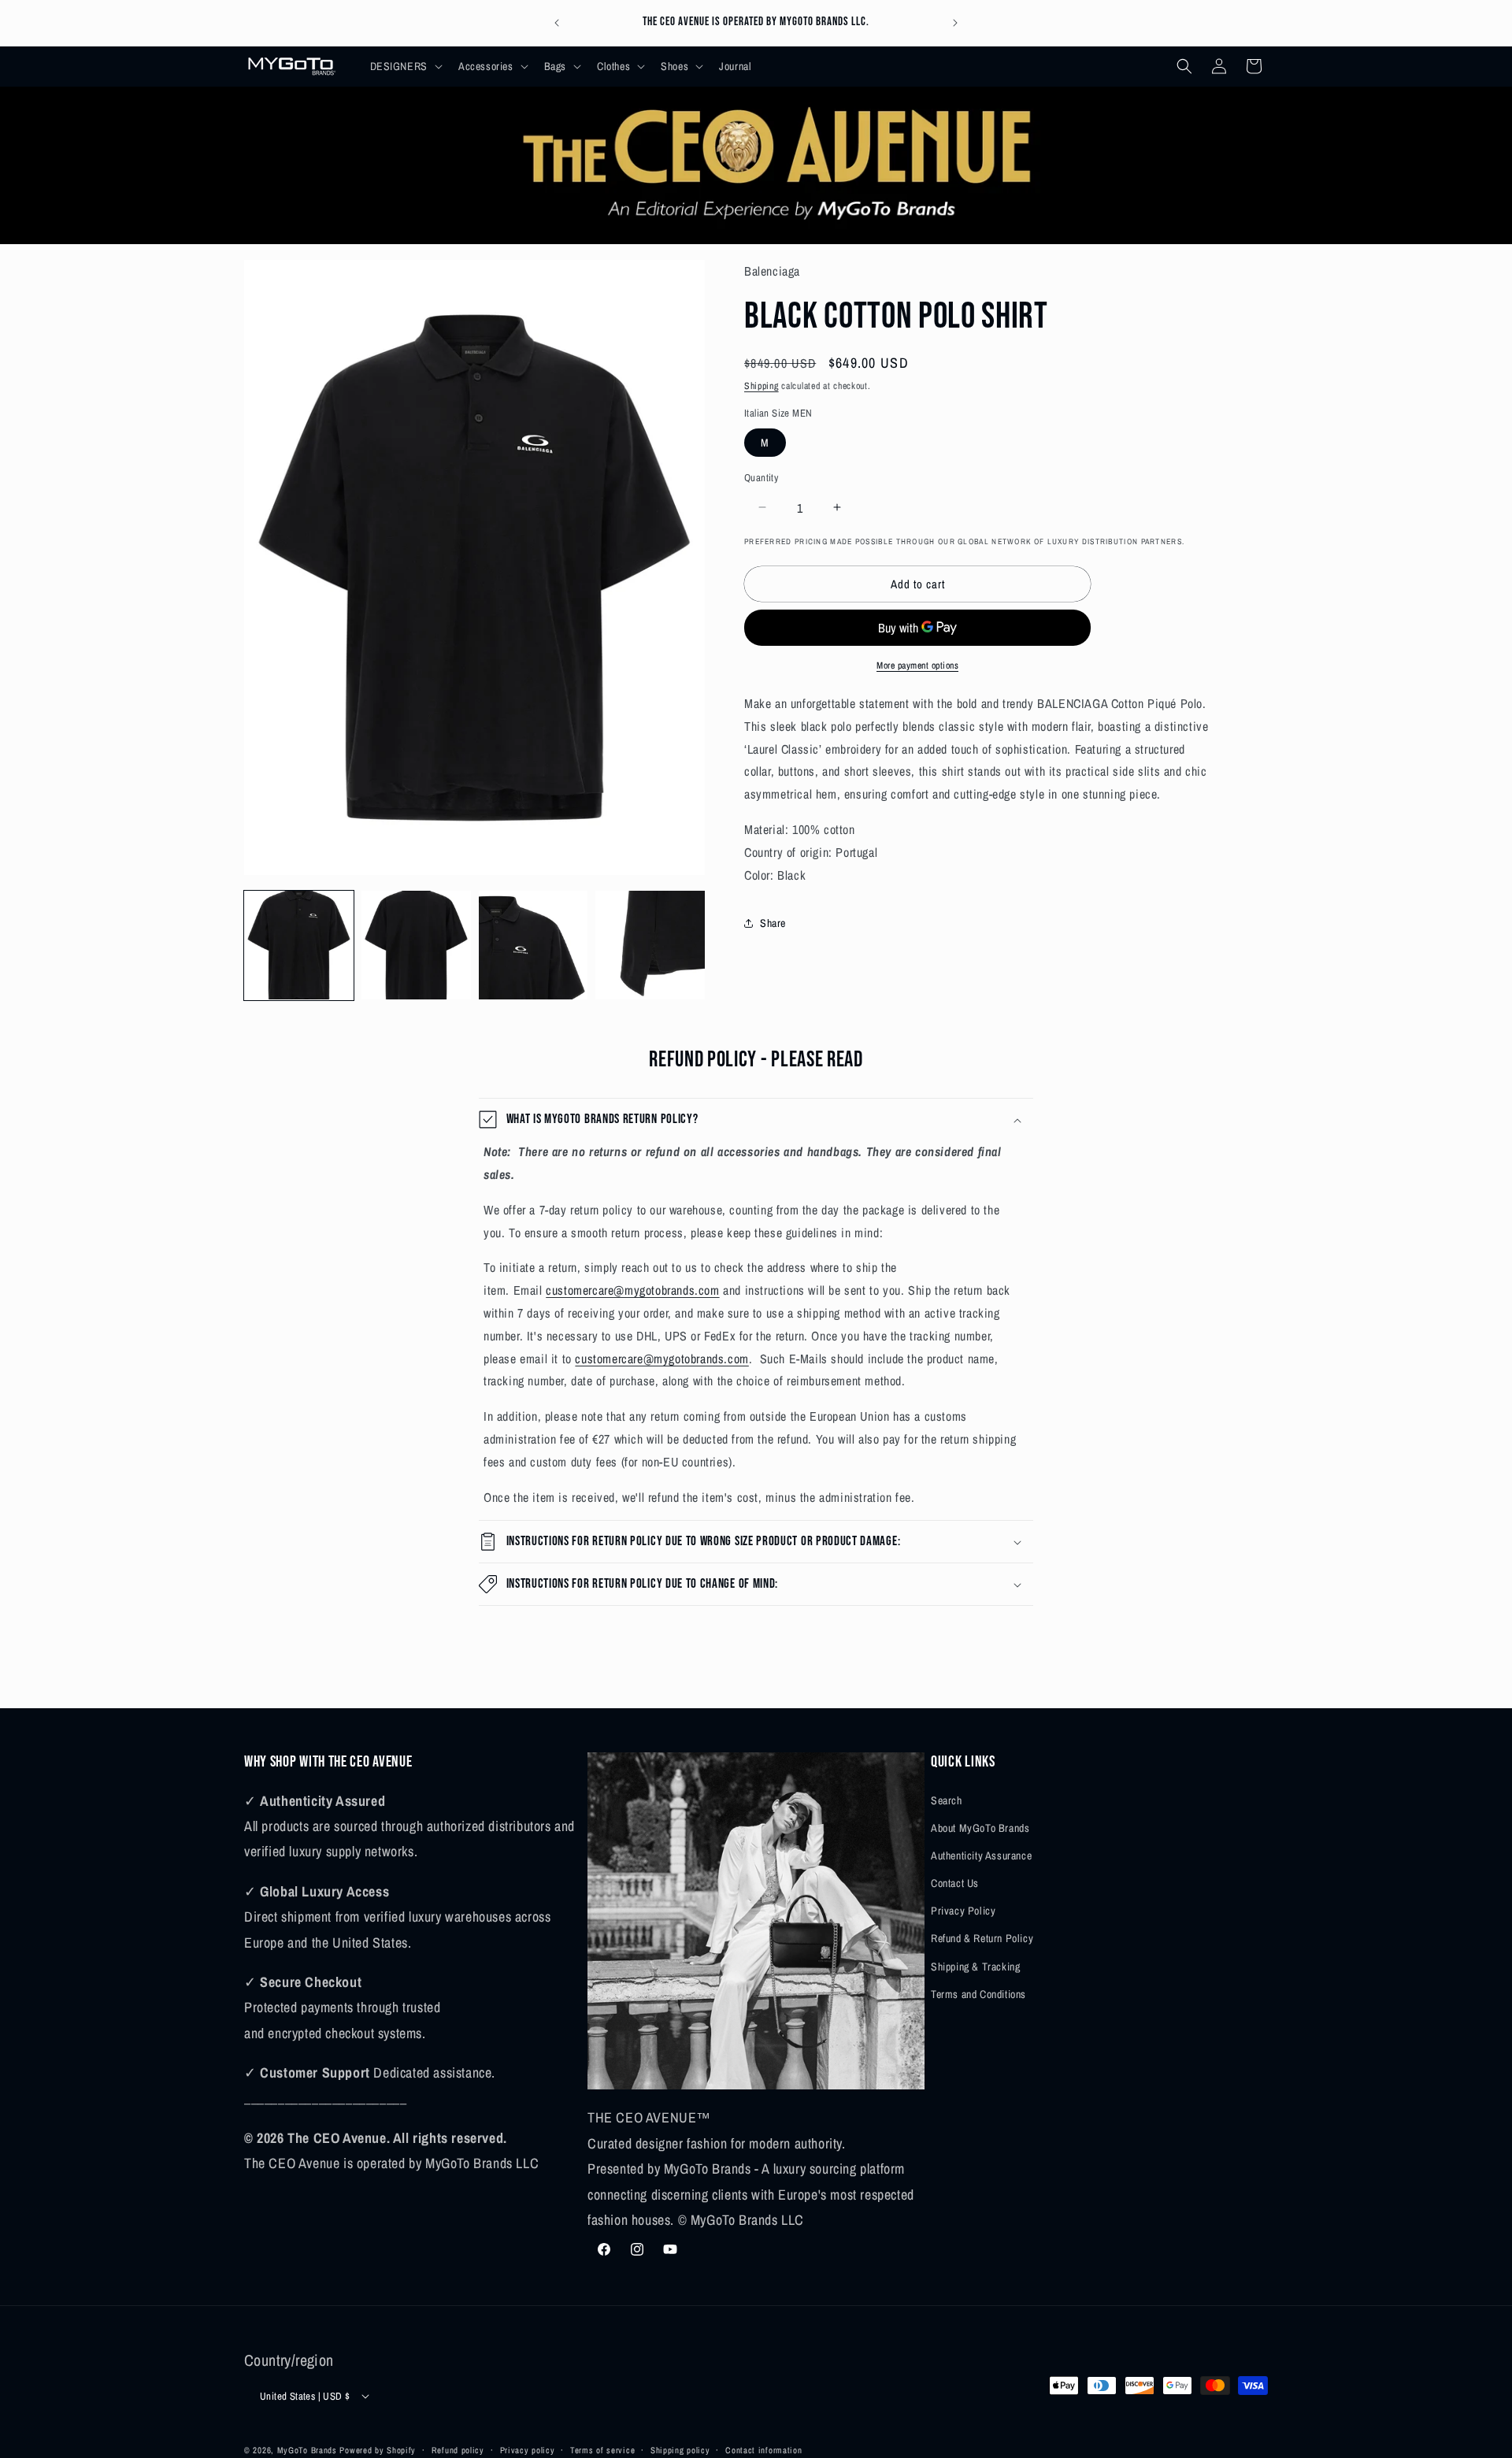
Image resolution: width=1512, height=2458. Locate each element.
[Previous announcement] (557, 23)
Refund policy (458, 2449)
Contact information (763, 2449)
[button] (405, 66)
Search (947, 1800)
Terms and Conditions (978, 1993)
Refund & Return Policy (982, 1938)
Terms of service (602, 2449)
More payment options (917, 665)
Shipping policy (680, 2449)
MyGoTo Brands (307, 2450)
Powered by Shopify (378, 2450)
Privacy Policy (963, 1911)
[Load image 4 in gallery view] (650, 945)
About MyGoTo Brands (980, 1827)
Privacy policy (528, 2449)
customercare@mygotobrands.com (632, 1290)
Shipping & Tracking (975, 1966)
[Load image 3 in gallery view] (534, 945)
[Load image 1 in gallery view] (299, 945)
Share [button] (773, 923)
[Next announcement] (955, 23)
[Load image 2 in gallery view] (416, 945)
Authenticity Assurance (981, 1855)
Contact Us (955, 1882)
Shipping (762, 385)
